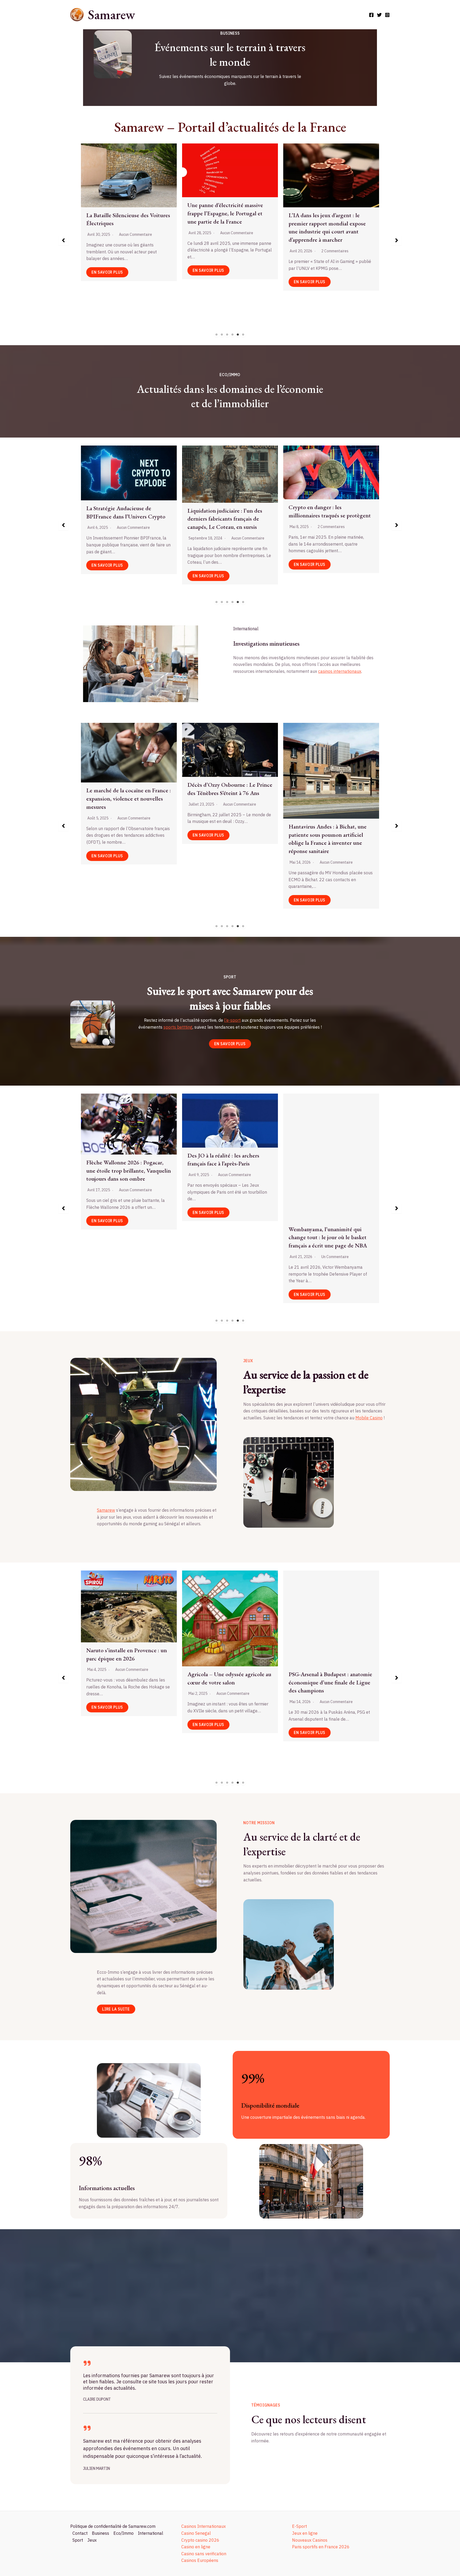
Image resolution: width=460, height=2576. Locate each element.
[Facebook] (371, 15)
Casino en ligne (196, 2547)
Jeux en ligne (305, 2533)
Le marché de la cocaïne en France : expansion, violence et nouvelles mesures (230, 219)
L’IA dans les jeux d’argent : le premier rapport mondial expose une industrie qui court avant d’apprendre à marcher (125, 227)
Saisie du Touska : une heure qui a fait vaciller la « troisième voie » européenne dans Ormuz (329, 775)
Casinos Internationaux (204, 2526)
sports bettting (178, 1027)
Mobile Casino (369, 1418)
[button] (63, 240)
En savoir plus (107, 282)
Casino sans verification (204, 2554)
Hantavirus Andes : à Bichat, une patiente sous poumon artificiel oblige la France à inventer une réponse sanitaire (125, 839)
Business (100, 2533)
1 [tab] (217, 335)
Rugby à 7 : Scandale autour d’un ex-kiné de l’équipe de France (227, 1165)
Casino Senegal (196, 2533)
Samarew (111, 15)
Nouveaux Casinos (310, 2540)
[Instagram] (387, 15)
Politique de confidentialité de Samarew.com (113, 2526)
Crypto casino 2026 (200, 2540)
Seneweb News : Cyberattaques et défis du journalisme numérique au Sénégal (330, 206)
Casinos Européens (200, 2560)
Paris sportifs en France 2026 (321, 2547)
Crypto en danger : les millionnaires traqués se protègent (127, 511)
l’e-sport (232, 1020)
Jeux (92, 2540)
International (151, 2533)
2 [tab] (222, 335)
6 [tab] (243, 335)
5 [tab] (238, 335)
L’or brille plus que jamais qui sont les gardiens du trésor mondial (330, 518)
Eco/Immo (124, 2533)
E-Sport (299, 2526)
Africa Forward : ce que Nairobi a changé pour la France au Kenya (227, 831)
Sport (78, 2540)
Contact (80, 2533)
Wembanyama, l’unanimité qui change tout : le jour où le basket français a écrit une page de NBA (125, 1237)
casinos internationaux (340, 671)
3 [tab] (227, 335)
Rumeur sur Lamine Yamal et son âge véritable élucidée (328, 1167)
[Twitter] (379, 15)
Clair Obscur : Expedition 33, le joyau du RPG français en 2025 (326, 1636)
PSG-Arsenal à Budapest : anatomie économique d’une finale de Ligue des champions (128, 1682)
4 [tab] (233, 335)
